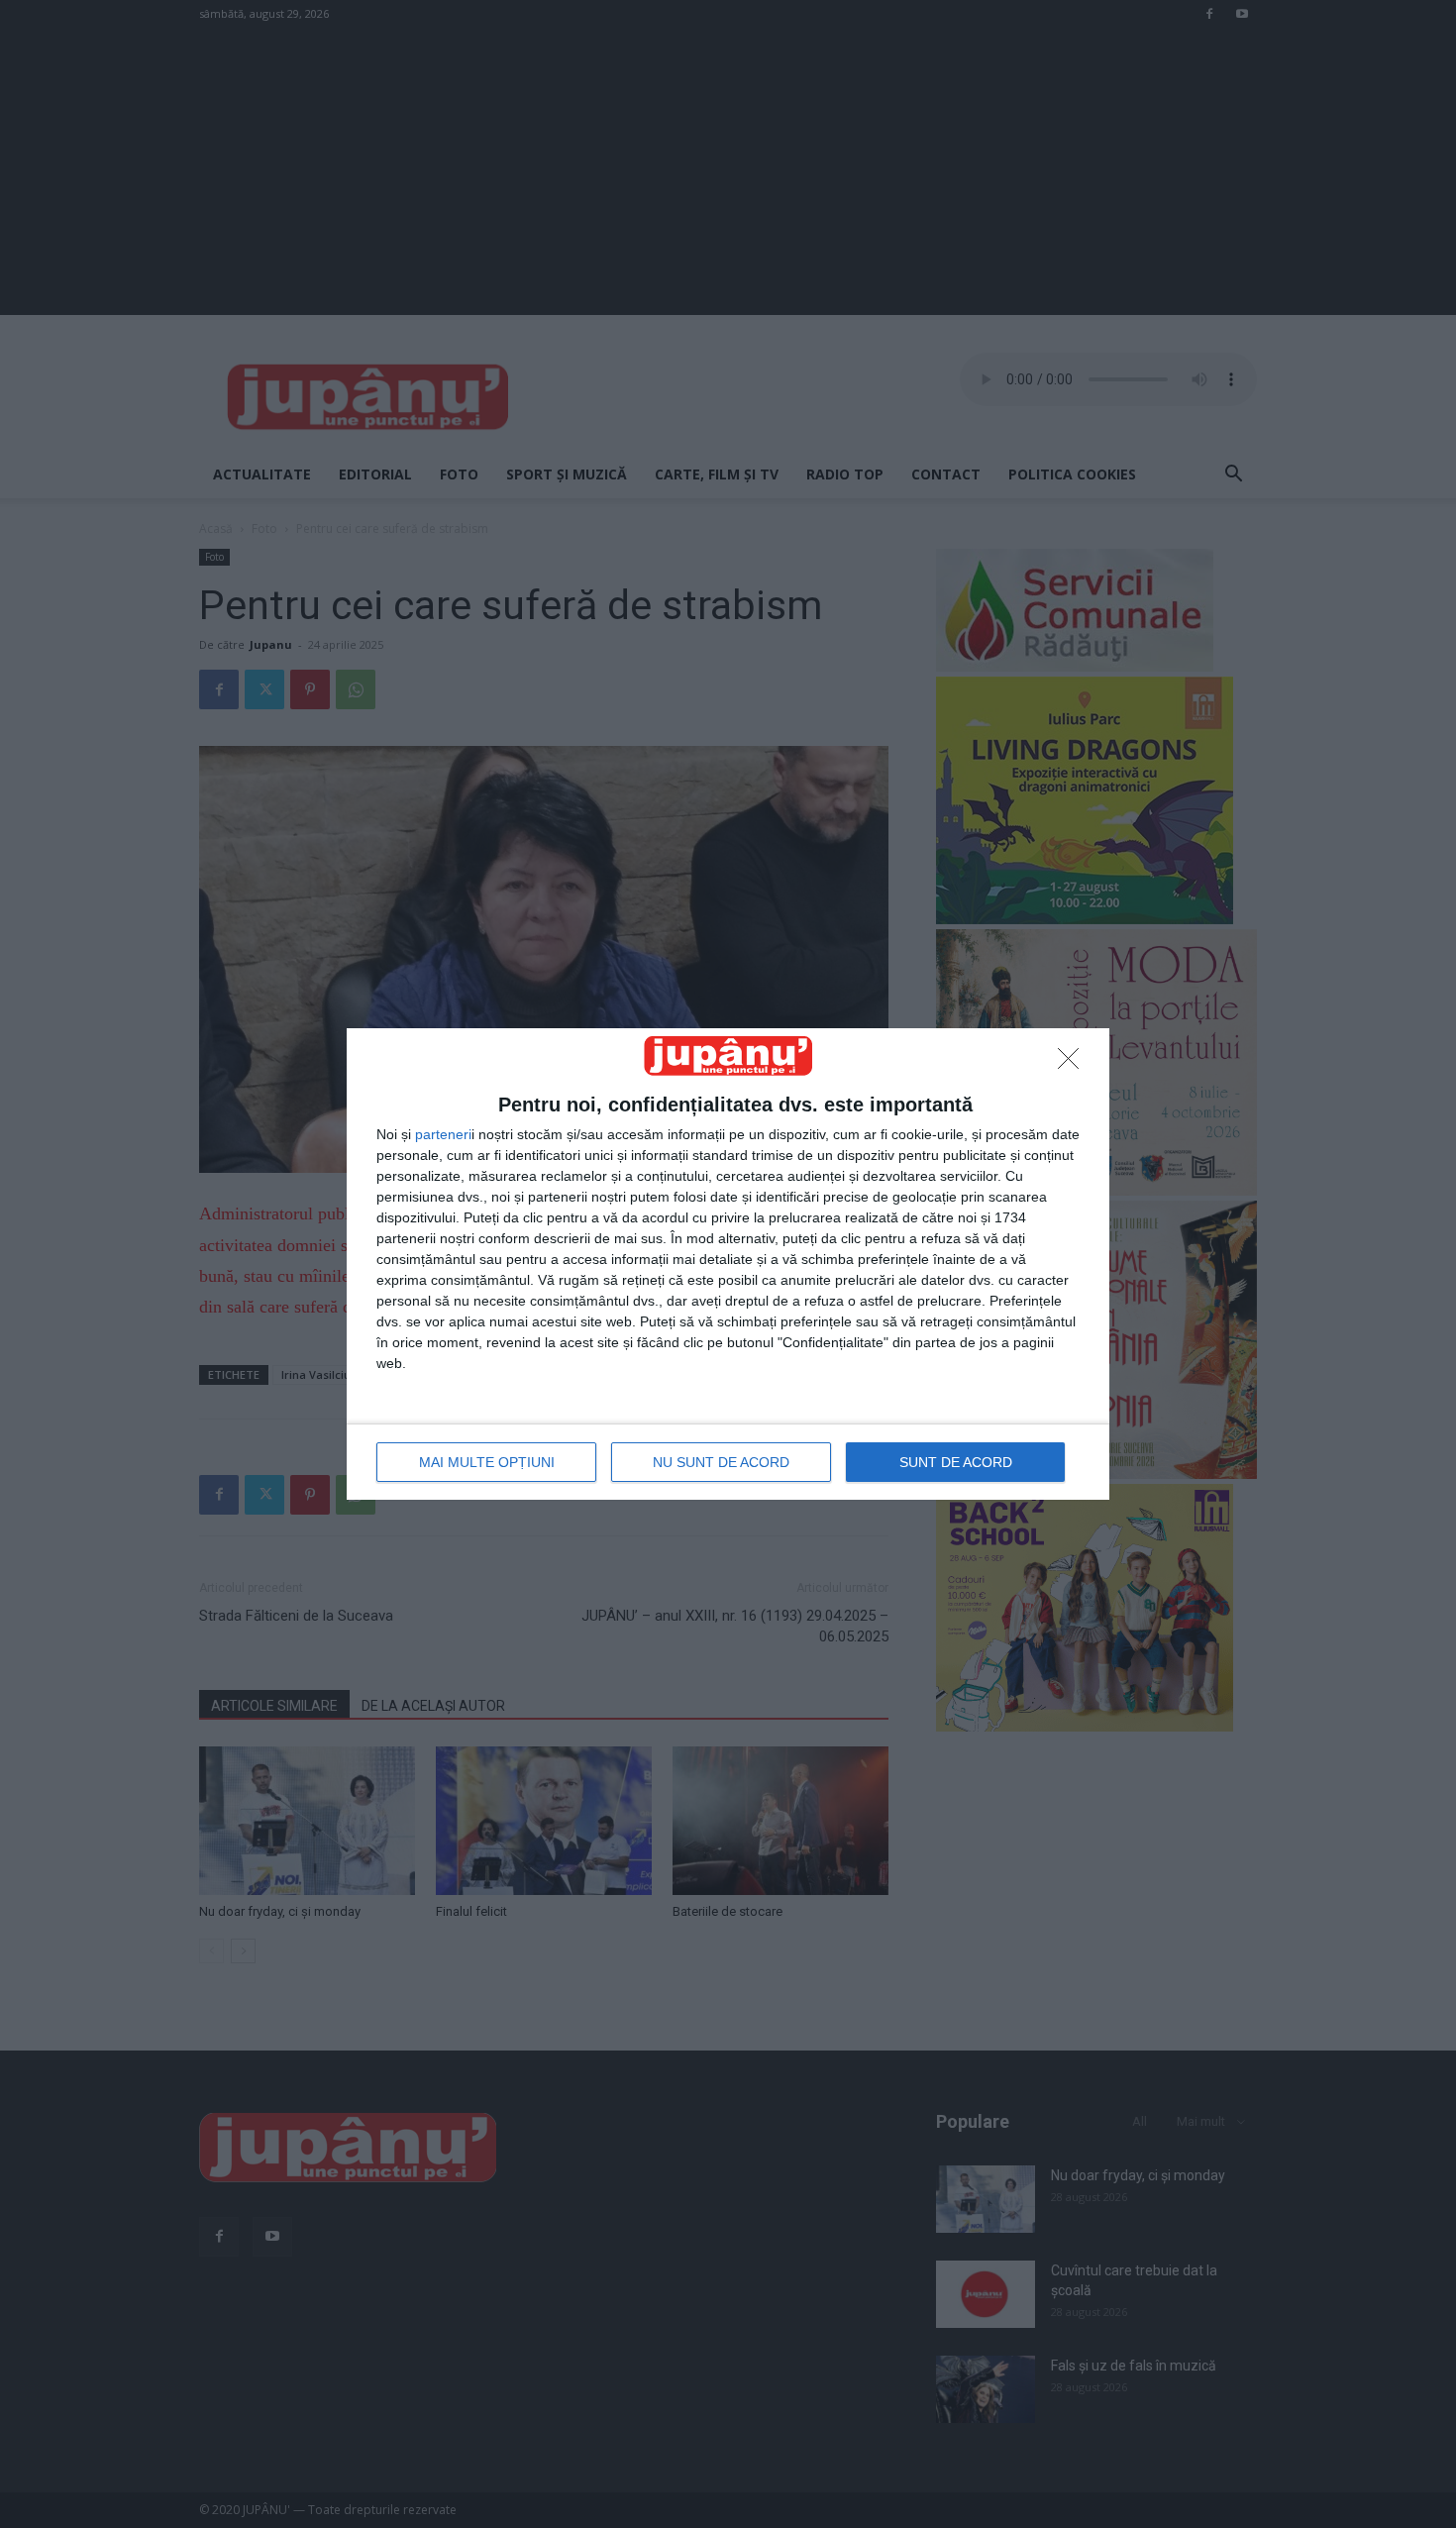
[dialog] (728, 1264)
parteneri (443, 1134)
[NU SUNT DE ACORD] (1074, 1064)
